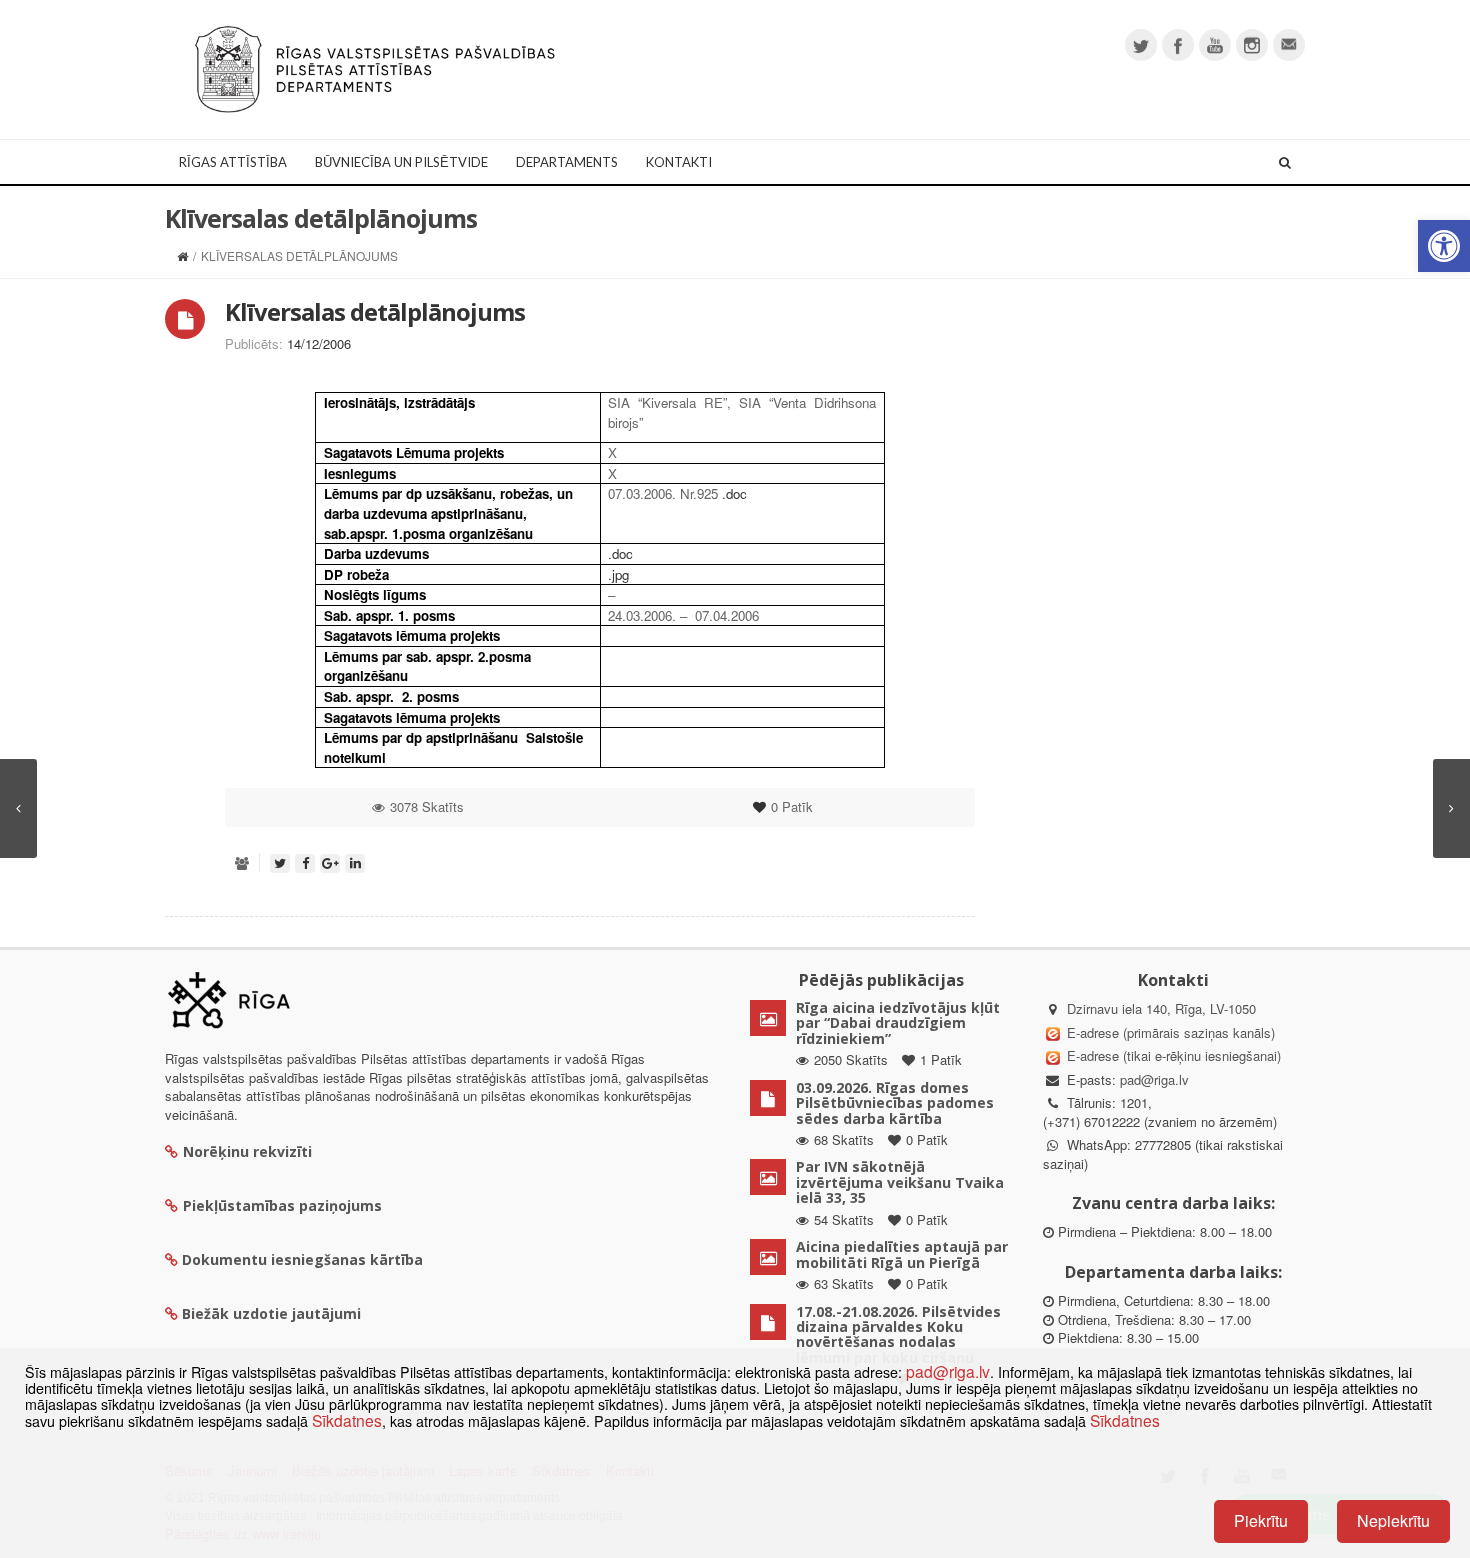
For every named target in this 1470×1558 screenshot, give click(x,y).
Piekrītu (1261, 1520)
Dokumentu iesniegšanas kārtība (302, 1259)
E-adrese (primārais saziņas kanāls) (1171, 1032)
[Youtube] (1215, 45)
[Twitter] (1141, 45)
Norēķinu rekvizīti (247, 1151)
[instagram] (1252, 45)
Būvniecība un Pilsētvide (401, 162)
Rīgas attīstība (233, 162)
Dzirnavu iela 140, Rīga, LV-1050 (1161, 1008)
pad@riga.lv (1154, 1079)
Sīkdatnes (347, 1420)
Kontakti (679, 162)
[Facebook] (1178, 45)
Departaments (567, 162)
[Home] (182, 255)
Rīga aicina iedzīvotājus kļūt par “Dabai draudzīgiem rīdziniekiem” (898, 1023)
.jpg (618, 574)
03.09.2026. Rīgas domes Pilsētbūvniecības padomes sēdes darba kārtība (895, 1103)
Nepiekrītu (1393, 1520)
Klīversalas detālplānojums (375, 311)
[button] (1444, 246)
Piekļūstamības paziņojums (282, 1205)
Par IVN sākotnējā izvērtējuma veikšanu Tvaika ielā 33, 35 (900, 1182)
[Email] (1289, 45)
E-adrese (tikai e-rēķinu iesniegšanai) (1172, 1055)
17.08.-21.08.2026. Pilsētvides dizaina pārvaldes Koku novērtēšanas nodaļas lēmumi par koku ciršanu (898, 1334)
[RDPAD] (375, 67)
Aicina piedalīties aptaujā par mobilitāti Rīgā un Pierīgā (902, 1254)
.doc (734, 493)
